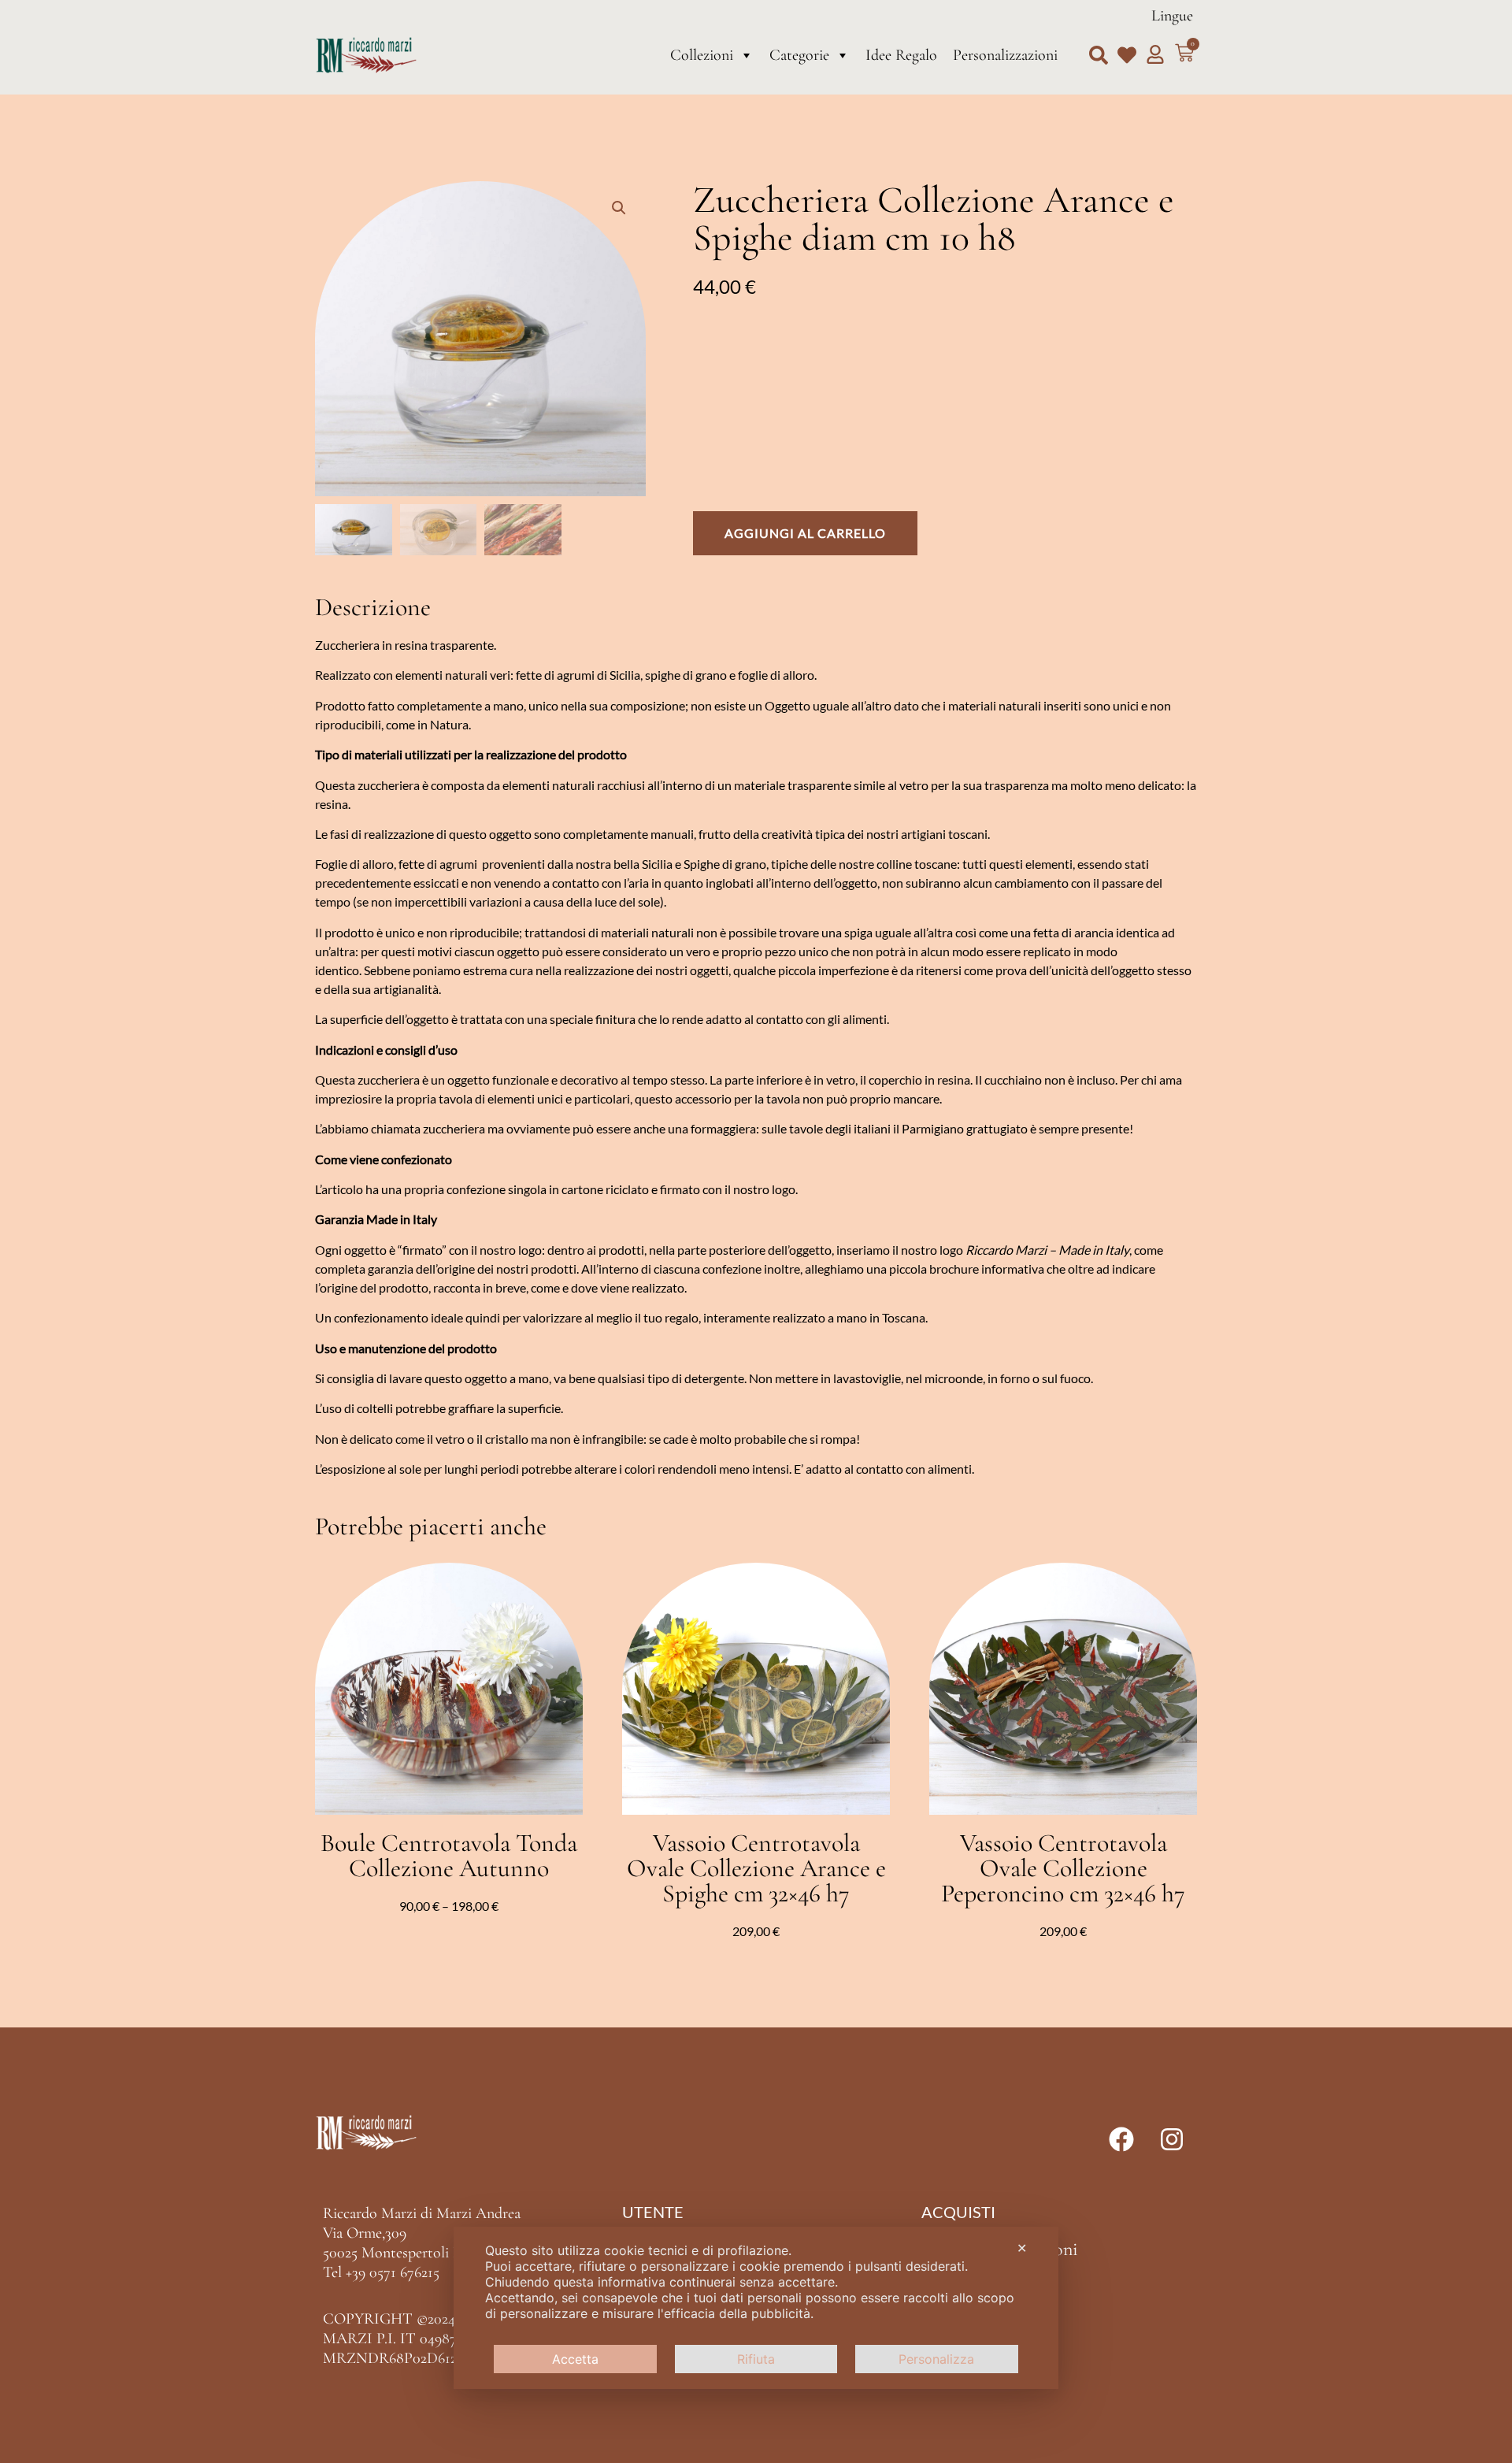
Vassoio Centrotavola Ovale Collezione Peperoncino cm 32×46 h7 (1063, 1868)
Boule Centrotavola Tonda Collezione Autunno (449, 1855)
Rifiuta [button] (756, 2359)
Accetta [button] (575, 2359)
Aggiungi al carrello (805, 533)
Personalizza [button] (936, 2359)
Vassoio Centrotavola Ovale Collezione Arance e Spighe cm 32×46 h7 (756, 1868)
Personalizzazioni (1005, 55)
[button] (1099, 55)
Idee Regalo (901, 55)
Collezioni (702, 55)
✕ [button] (1022, 2248)
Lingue (1172, 16)
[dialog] (756, 2308)
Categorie (799, 55)
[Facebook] (1121, 2139)
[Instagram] (1172, 2139)
